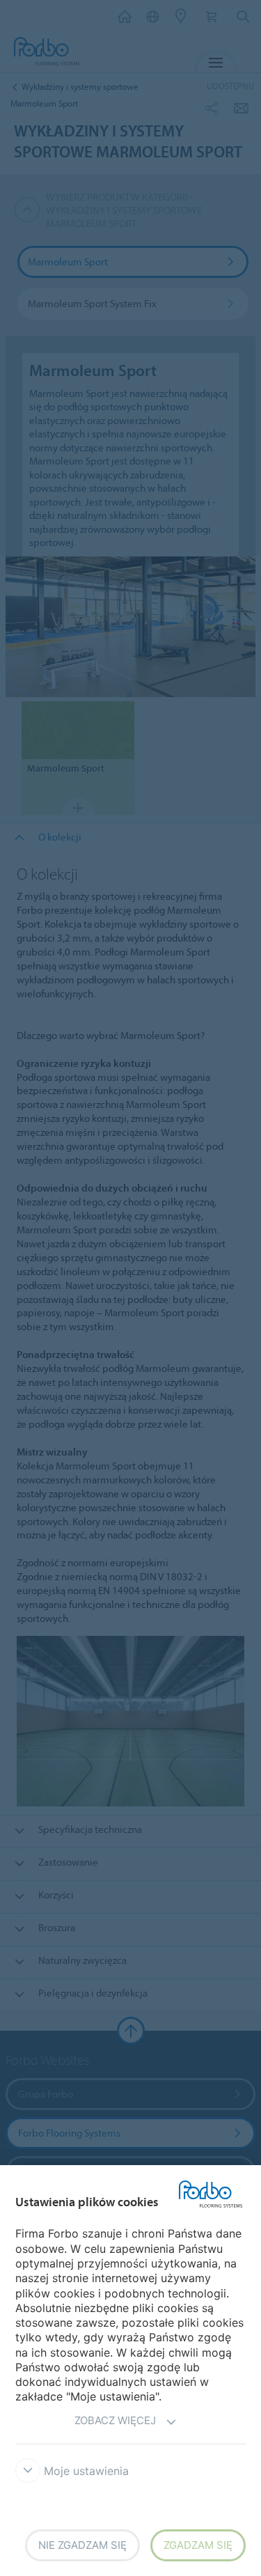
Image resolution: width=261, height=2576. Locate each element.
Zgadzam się (198, 2545)
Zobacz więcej (115, 2420)
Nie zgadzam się (82, 2545)
